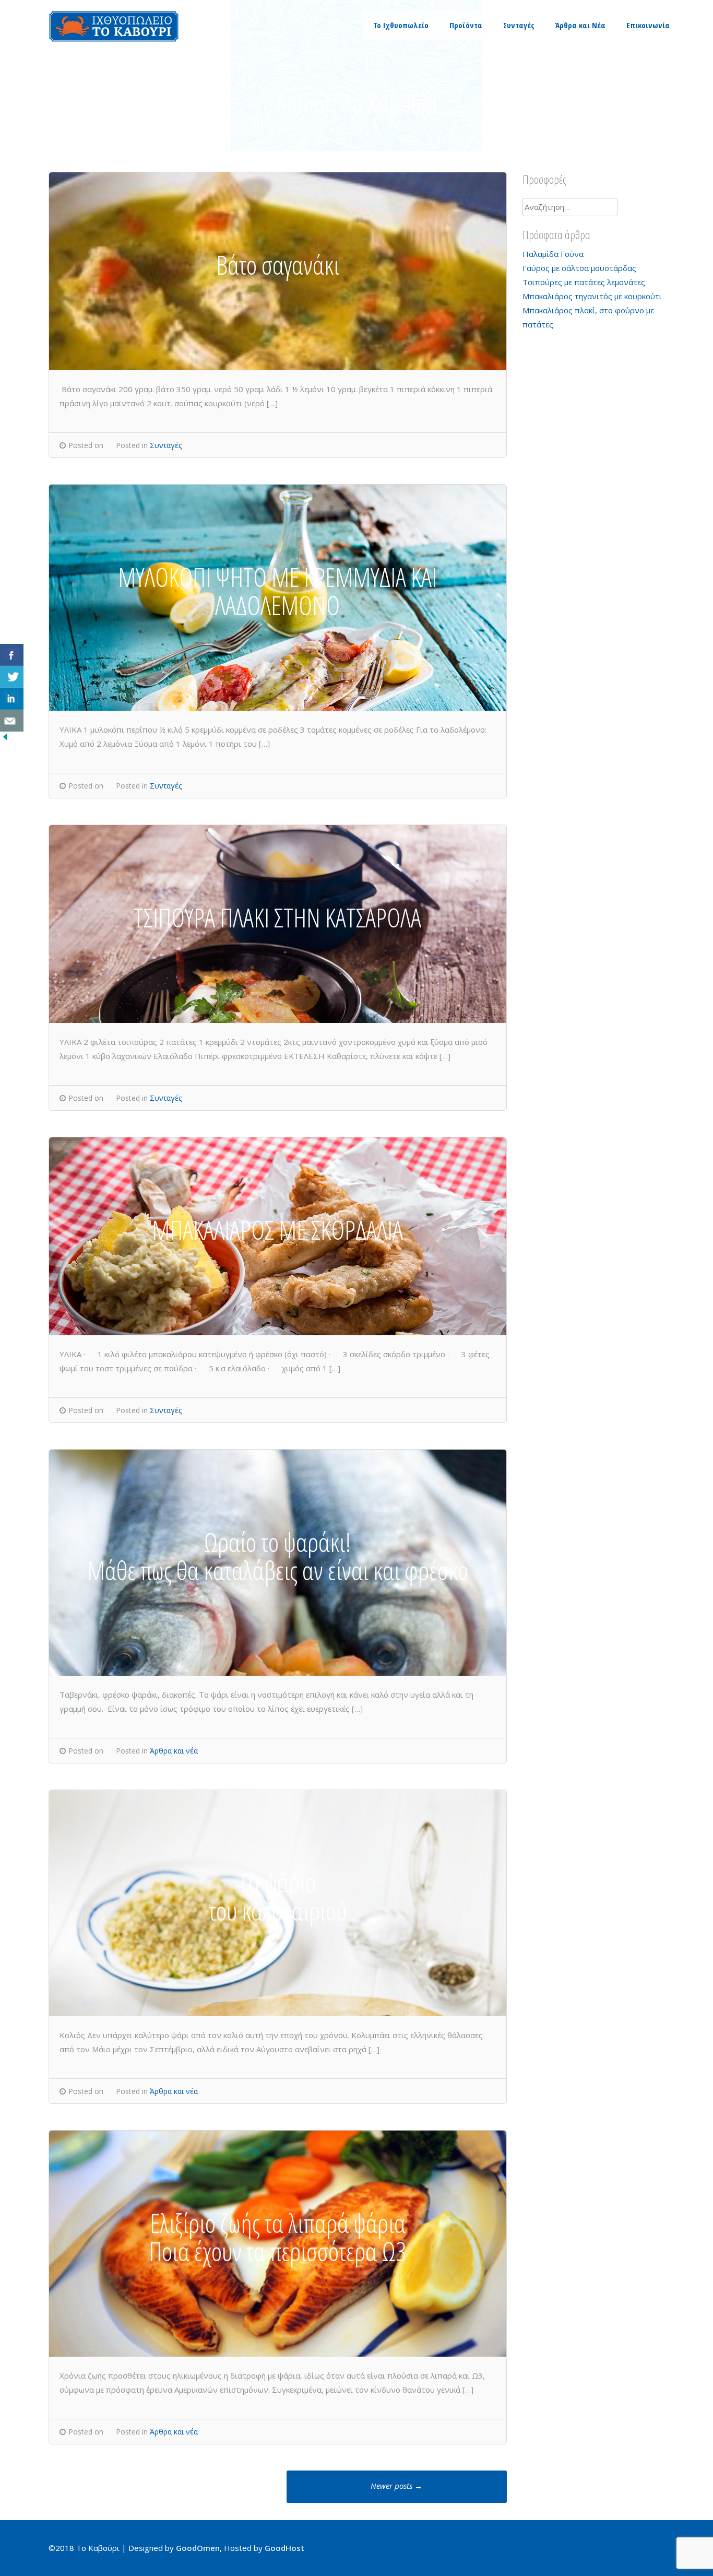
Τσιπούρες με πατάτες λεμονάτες (584, 282)
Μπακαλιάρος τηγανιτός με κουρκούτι (592, 296)
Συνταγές (519, 25)
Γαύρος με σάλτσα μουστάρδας (579, 268)
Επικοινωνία (648, 25)
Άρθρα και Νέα (580, 25)
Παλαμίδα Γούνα (553, 254)
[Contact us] (12, 721)
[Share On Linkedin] (12, 699)
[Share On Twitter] (12, 677)
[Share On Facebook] (12, 655)
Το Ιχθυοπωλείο (401, 25)
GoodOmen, (199, 2548)
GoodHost (284, 2548)
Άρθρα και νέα (174, 1751)
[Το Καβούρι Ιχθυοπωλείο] (114, 39)
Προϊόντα (466, 25)
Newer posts (396, 2486)
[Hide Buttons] (5, 739)
